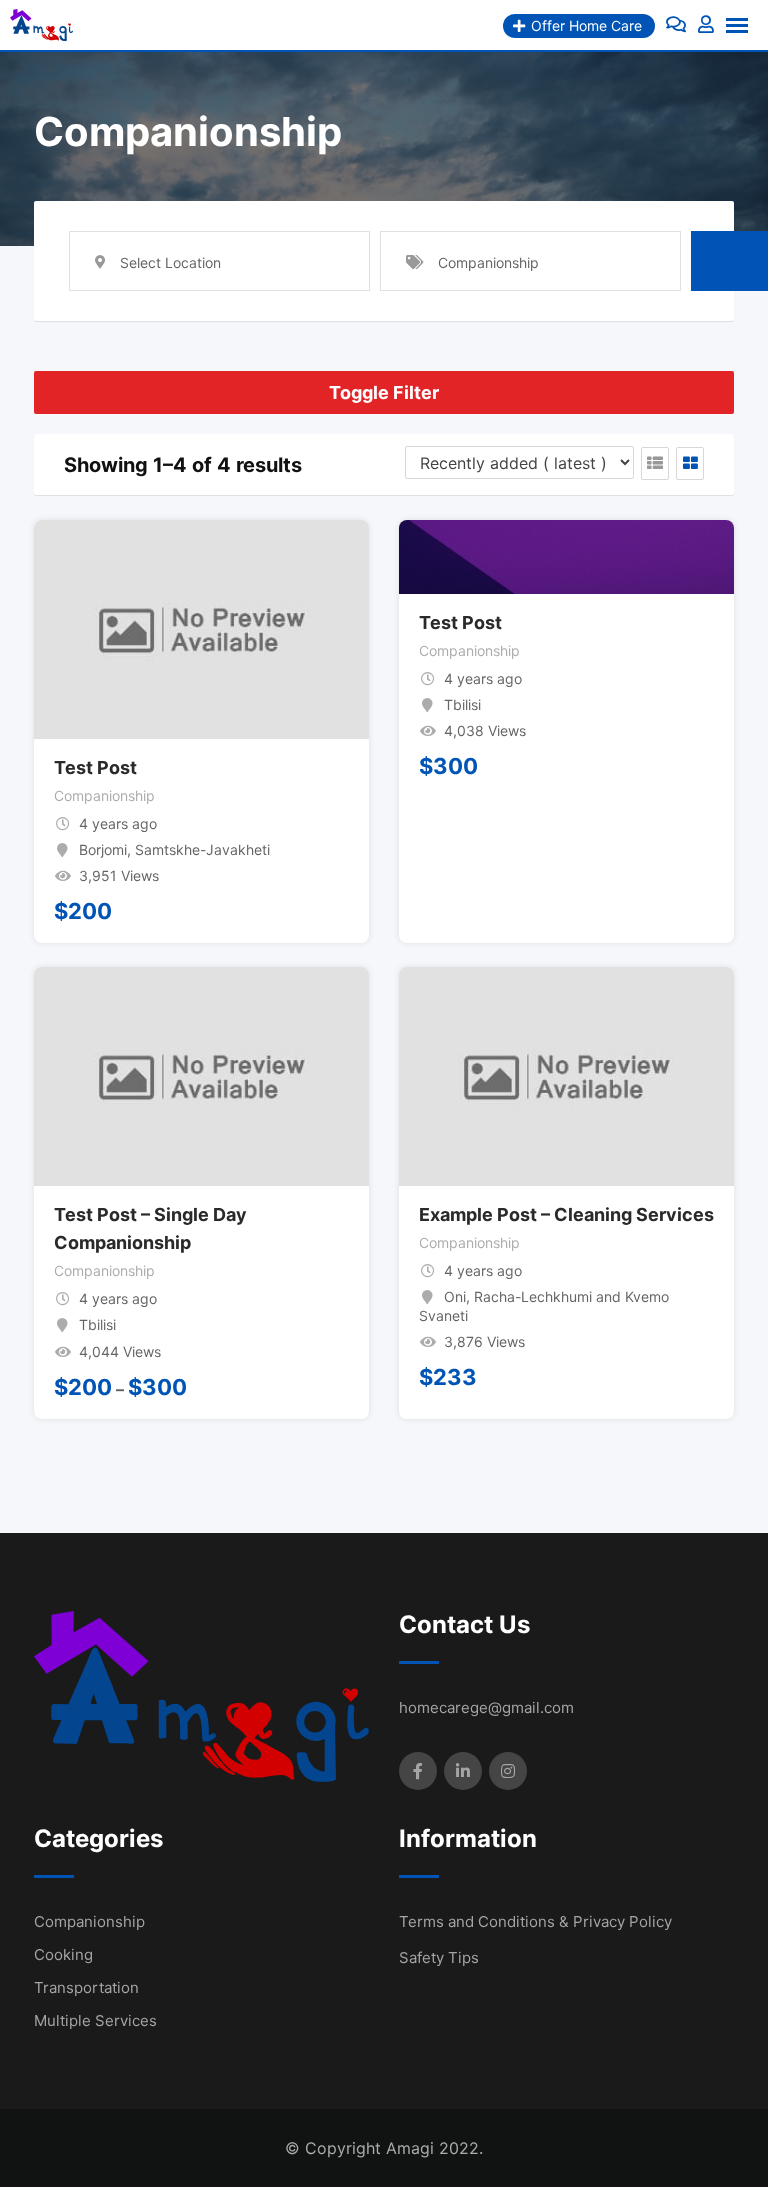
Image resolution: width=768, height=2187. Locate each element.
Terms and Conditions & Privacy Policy (535, 1921)
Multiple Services (95, 2020)
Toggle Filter (384, 392)
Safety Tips (439, 1957)
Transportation (86, 1987)
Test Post (95, 767)
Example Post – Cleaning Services (566, 1214)
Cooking (63, 1954)
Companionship (104, 795)
